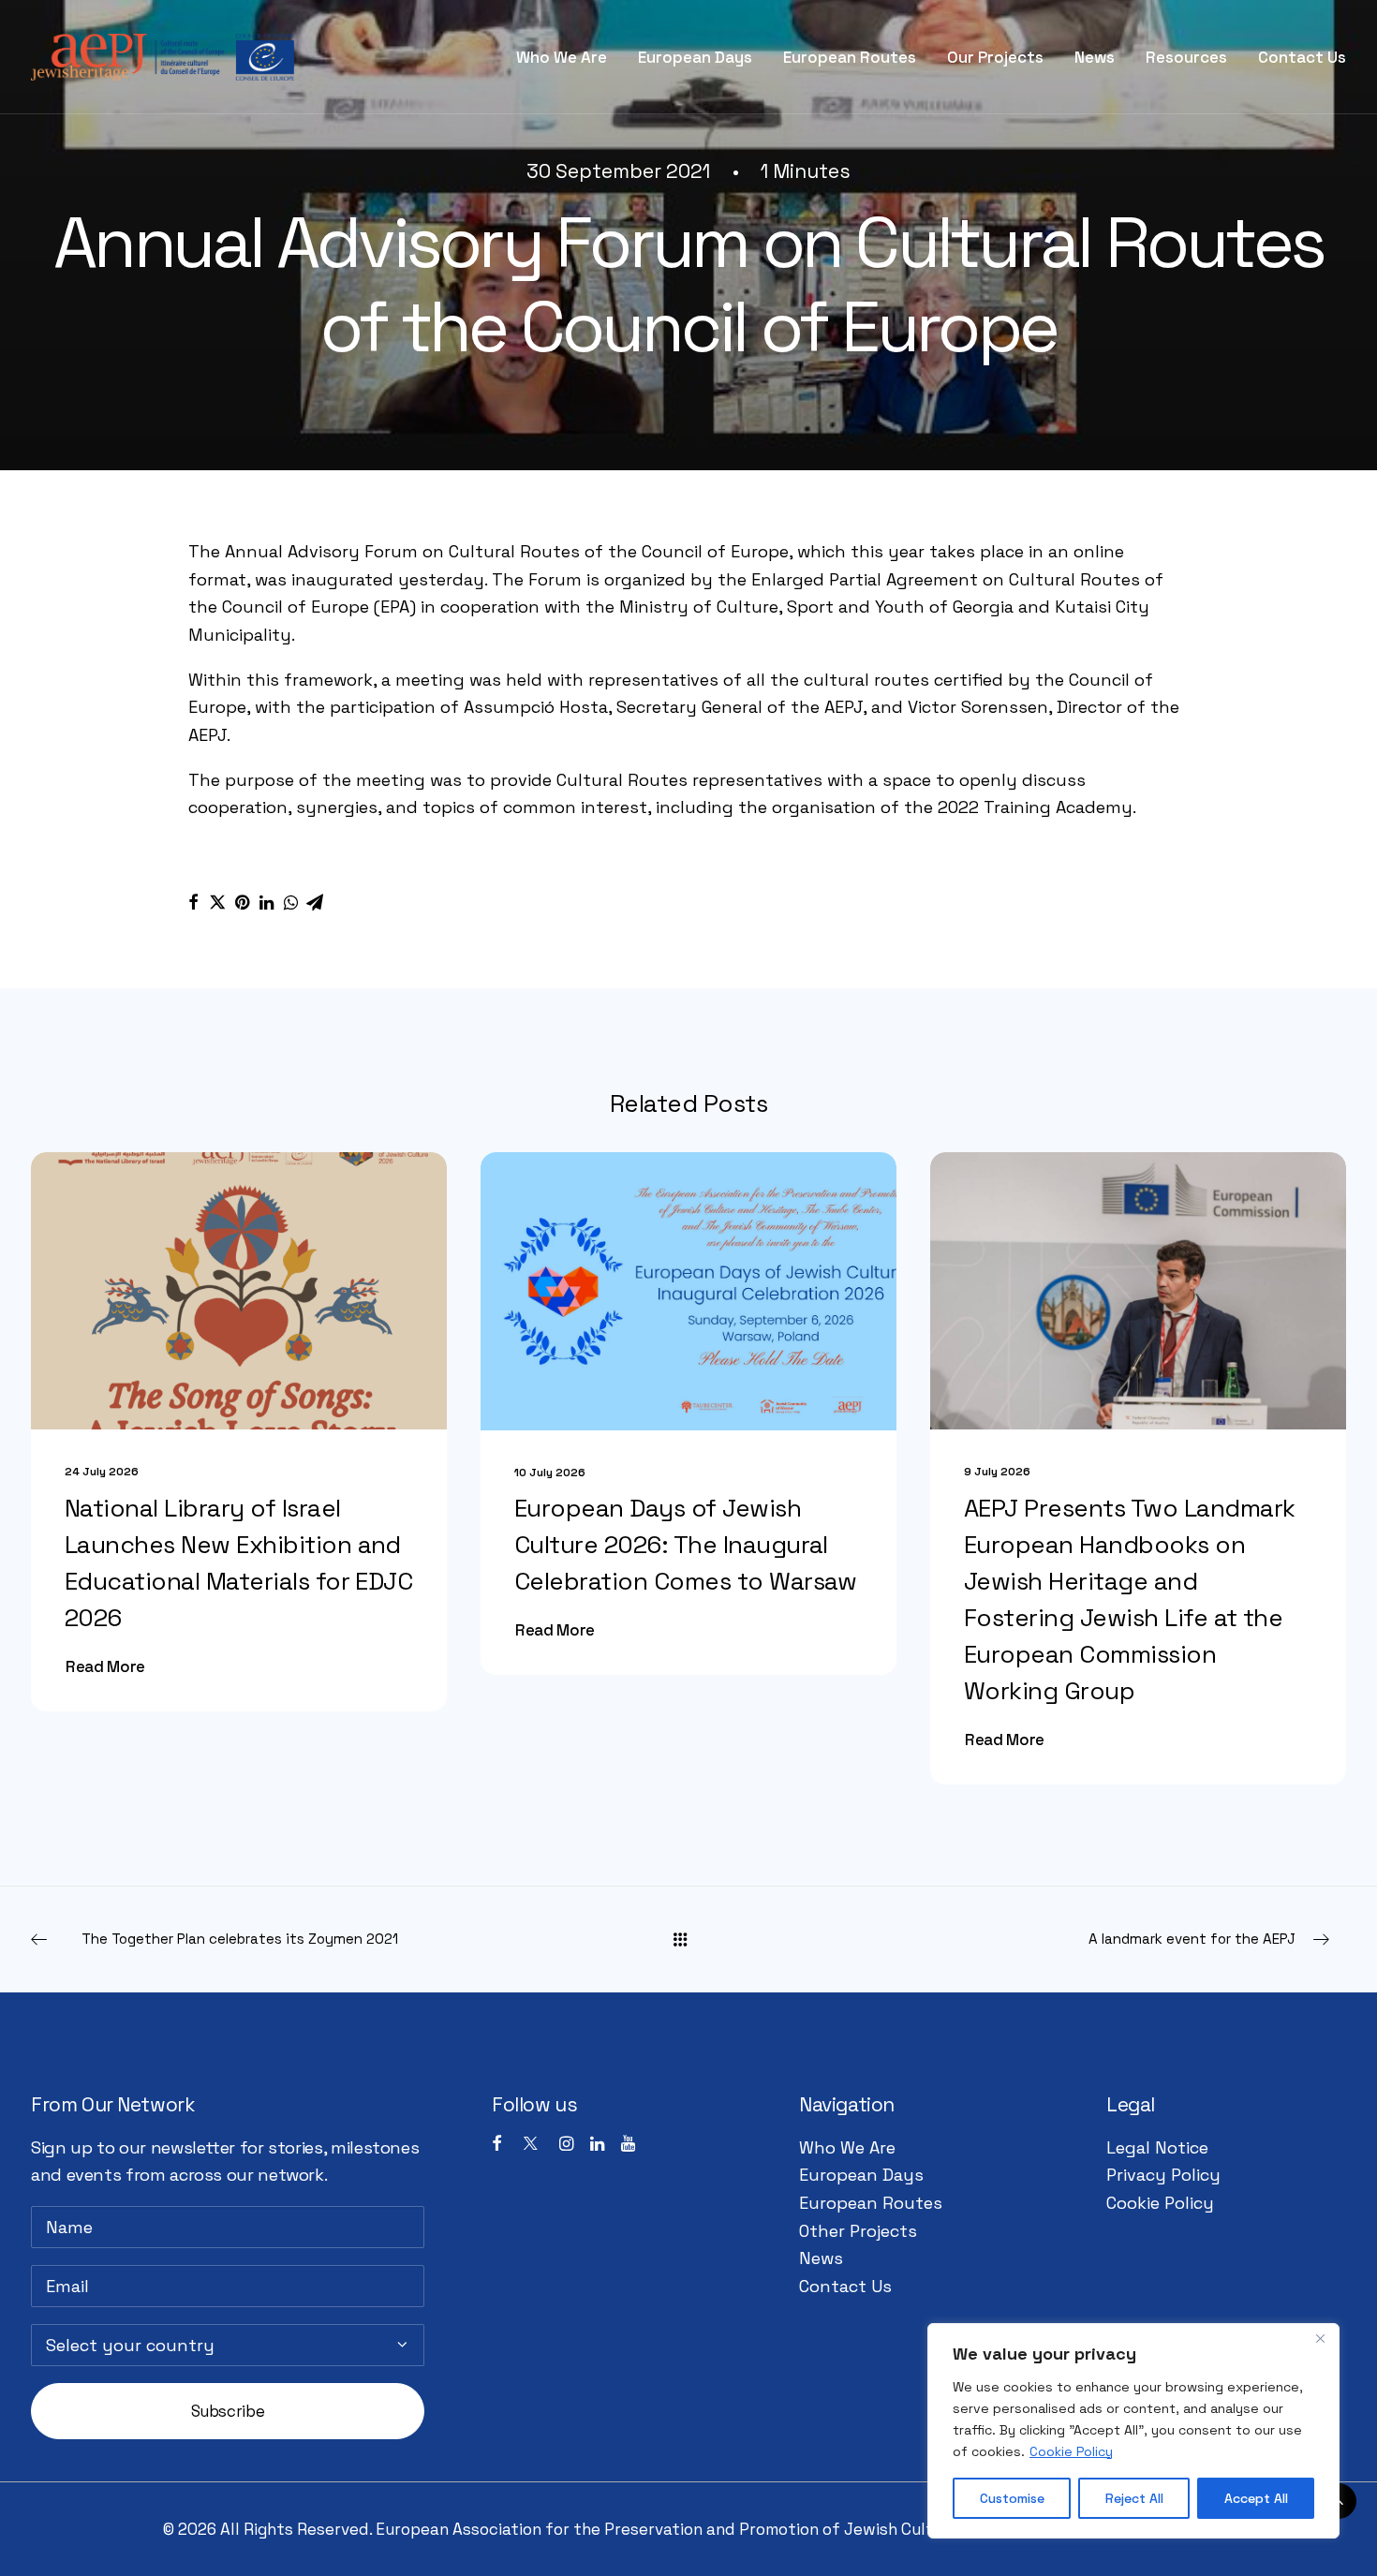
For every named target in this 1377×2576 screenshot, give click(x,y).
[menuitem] (568, 57)
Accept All (1256, 2498)
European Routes (850, 57)
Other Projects (858, 2231)
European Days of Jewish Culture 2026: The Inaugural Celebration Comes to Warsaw (686, 1545)
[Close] (1320, 2339)
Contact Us (1302, 57)
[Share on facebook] (193, 902)
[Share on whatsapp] (290, 902)
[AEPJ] (163, 57)
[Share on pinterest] (242, 902)
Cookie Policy (1071, 2451)
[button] (239, 1291)
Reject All (1134, 2498)
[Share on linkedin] (266, 902)
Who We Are (562, 57)
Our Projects (995, 57)
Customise (1012, 2498)
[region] (1133, 2431)
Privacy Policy (1163, 2175)
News (1095, 57)
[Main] (688, 1939)
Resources (1186, 57)
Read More (105, 1666)
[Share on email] (315, 902)
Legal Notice (1157, 2147)
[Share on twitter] (217, 902)
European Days (695, 57)
